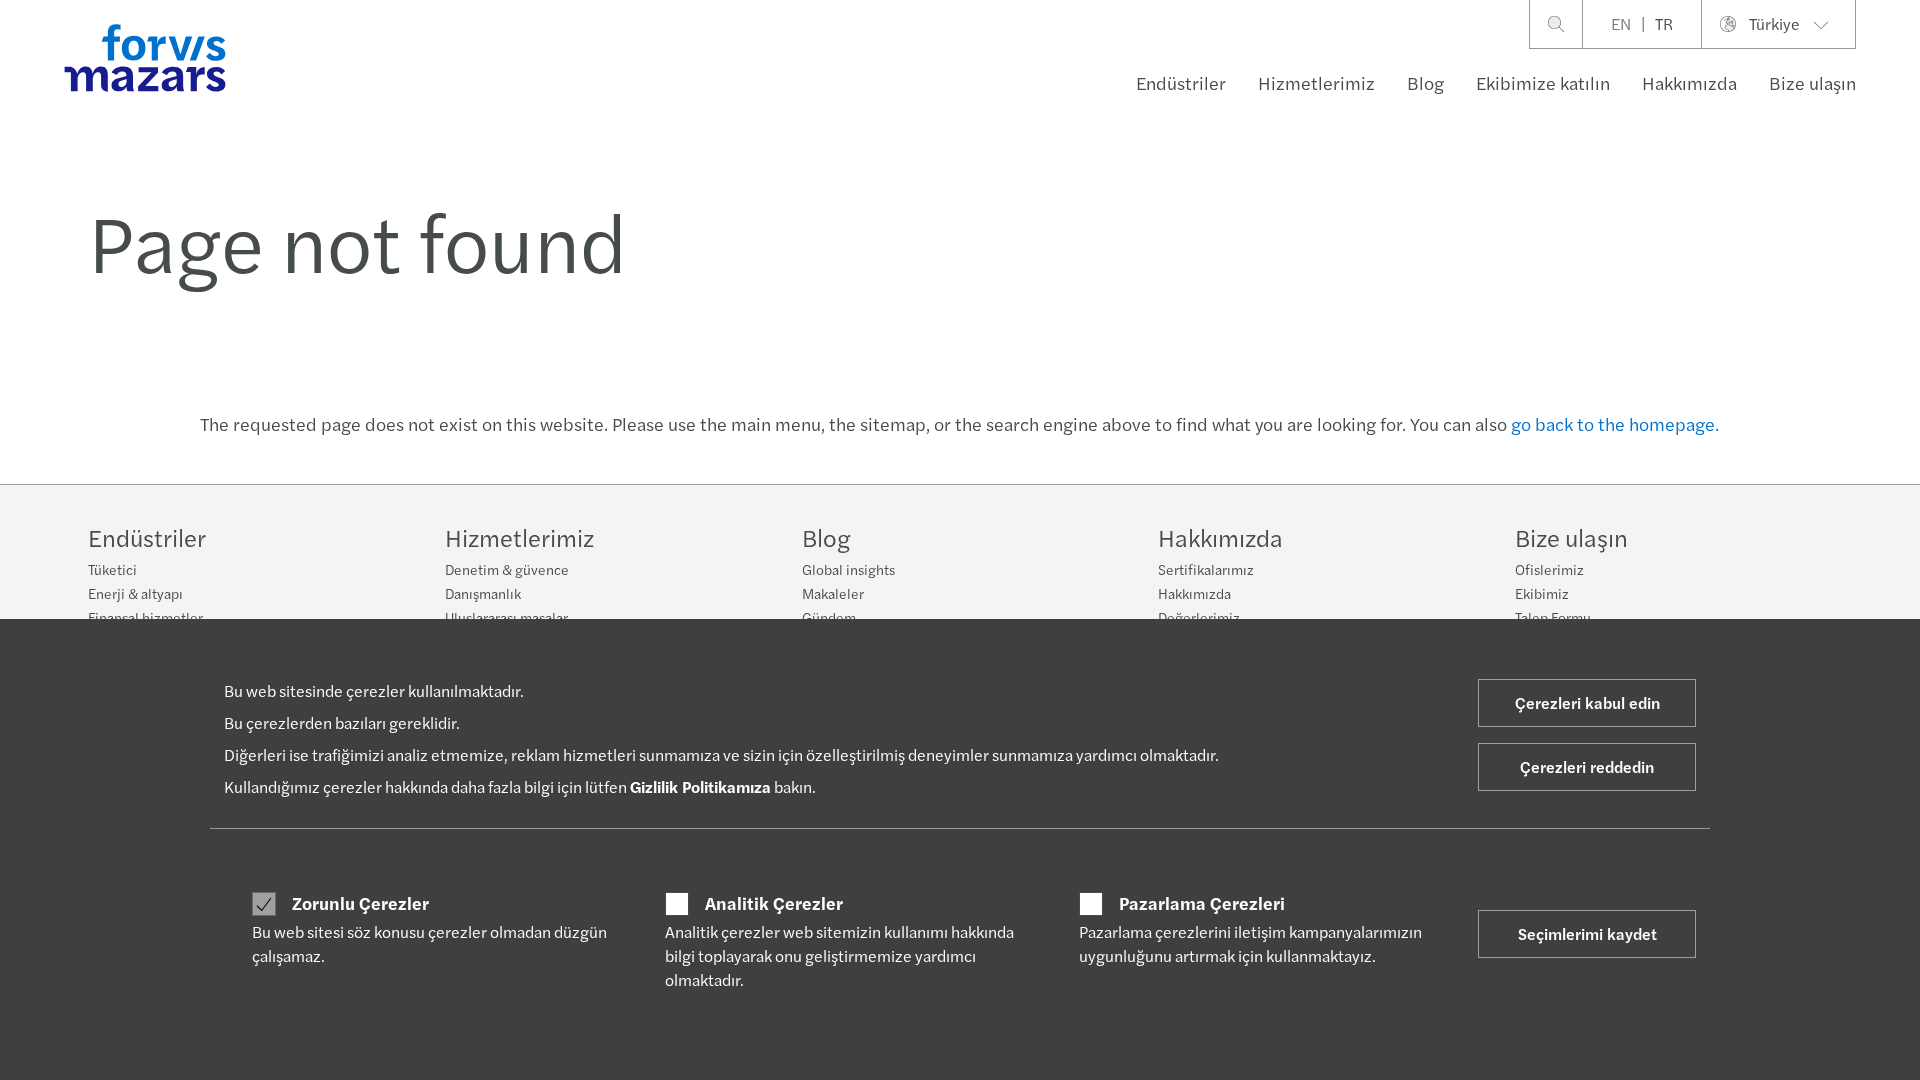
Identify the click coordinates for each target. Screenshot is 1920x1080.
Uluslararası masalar (506, 617)
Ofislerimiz (1549, 569)
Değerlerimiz (1199, 617)
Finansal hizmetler (145, 617)
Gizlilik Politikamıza (700, 786)
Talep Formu (1553, 617)
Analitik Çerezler (774, 903)
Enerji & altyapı (135, 593)
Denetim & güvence (507, 569)
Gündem (829, 617)
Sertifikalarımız (1206, 569)
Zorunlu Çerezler (360, 903)
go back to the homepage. (1615, 423)
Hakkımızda (1689, 82)
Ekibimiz (1542, 593)
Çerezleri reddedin (1587, 766)
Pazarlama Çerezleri (1202, 903)
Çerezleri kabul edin (1587, 702)
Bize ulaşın (1812, 82)
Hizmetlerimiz (1316, 82)
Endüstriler (1181, 82)
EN (1621, 23)
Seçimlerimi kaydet (1587, 933)
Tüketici (112, 569)
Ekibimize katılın (1543, 82)
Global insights (848, 569)
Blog (1425, 82)
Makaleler (833, 593)
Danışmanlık (483, 593)
